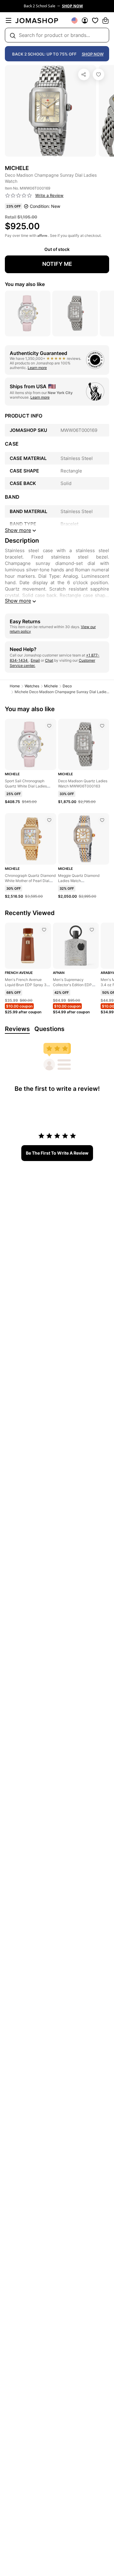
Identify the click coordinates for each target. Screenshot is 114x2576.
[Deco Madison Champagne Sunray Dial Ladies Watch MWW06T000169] (98, 74)
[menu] (9, 20)
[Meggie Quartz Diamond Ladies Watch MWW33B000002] (102, 820)
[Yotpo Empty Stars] (19, 196)
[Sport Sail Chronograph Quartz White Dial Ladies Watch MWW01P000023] (49, 726)
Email (35, 660)
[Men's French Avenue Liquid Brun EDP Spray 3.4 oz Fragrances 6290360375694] (44, 930)
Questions (49, 1029)
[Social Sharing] (84, 74)
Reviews (17, 1029)
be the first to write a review (57, 1153)
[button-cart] (105, 20)
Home (15, 686)
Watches (32, 686)
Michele (51, 686)
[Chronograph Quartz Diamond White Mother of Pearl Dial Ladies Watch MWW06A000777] (49, 820)
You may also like (25, 284)
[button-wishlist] (95, 20)
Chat (49, 660)
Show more (18, 601)
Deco (67, 686)
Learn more (37, 368)
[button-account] (85, 20)
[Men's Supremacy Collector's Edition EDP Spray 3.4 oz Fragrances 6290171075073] (92, 930)
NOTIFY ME (57, 264)
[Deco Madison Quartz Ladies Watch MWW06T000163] (102, 726)
